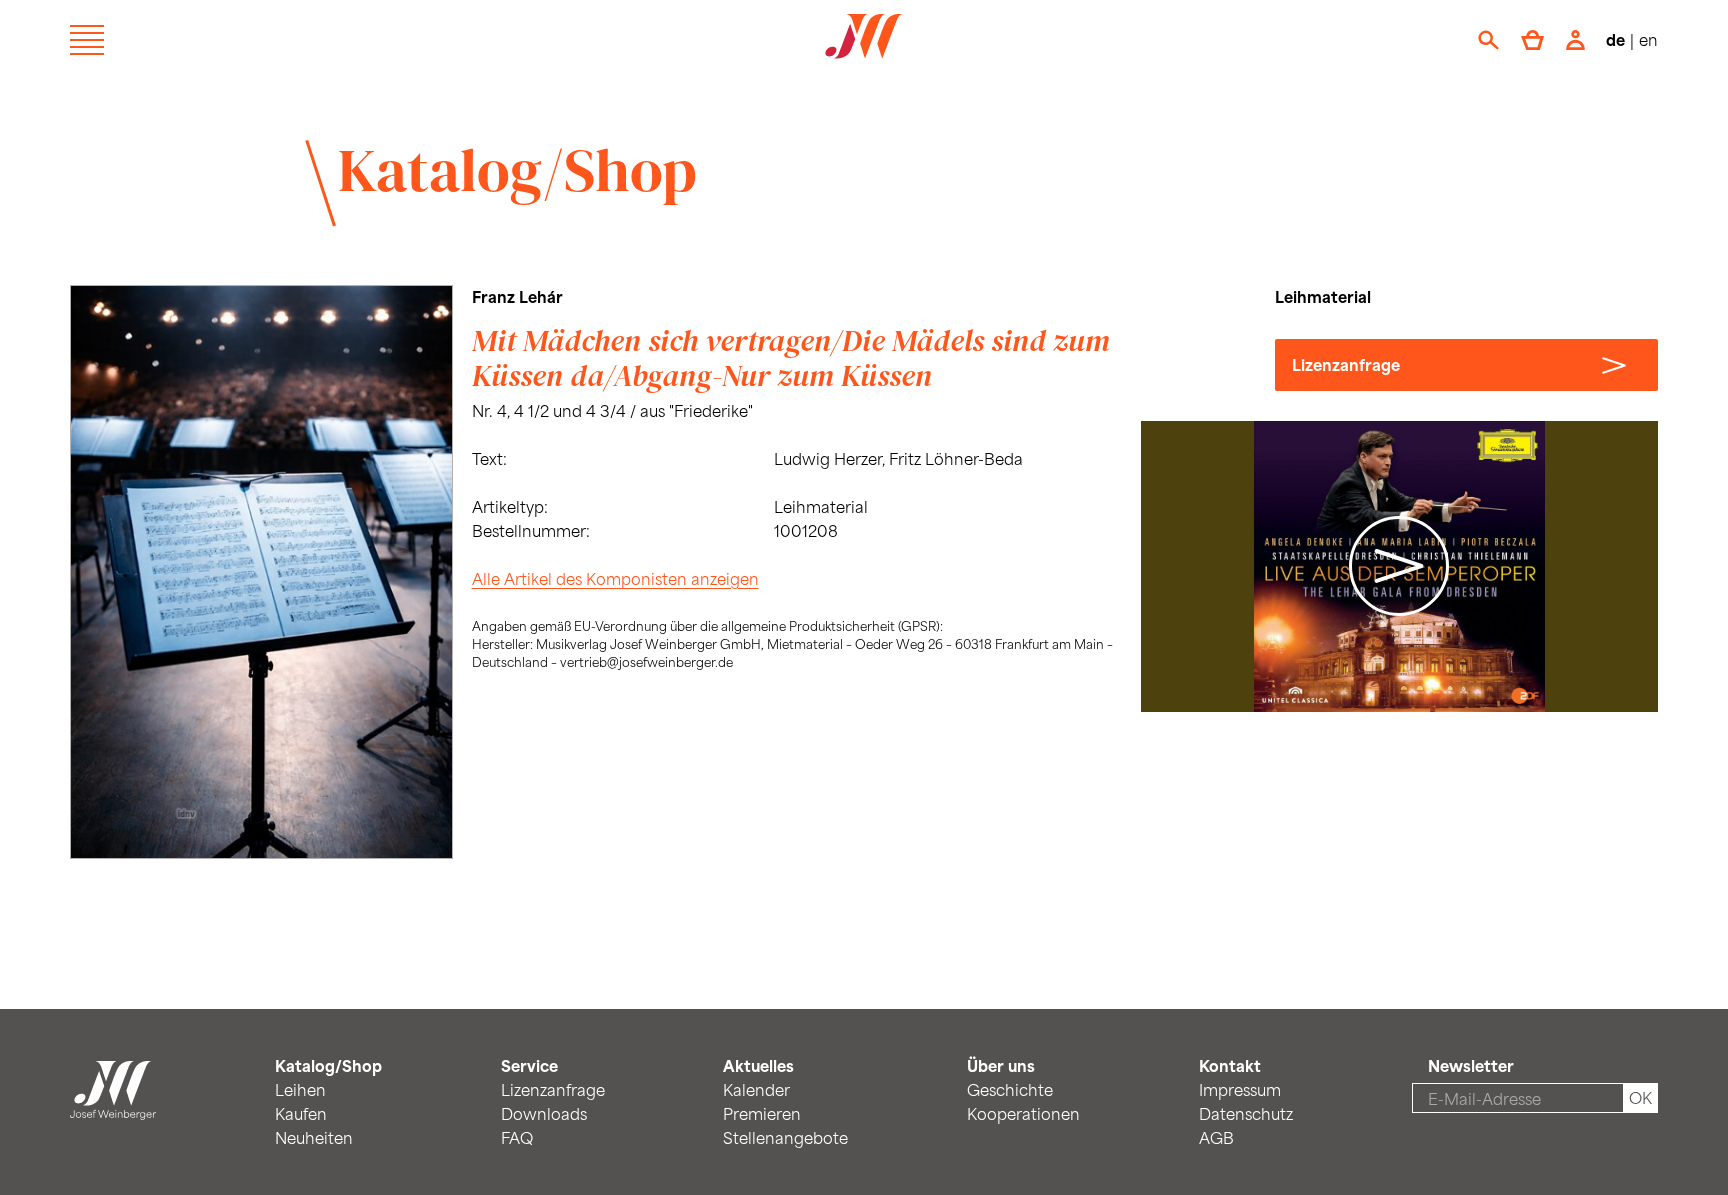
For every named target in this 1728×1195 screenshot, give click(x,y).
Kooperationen (1023, 1113)
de (1615, 39)
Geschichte (1010, 1089)
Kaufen (301, 1113)
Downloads (544, 1113)
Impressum (1240, 1089)
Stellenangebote (785, 1137)
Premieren (762, 1113)
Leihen (300, 1089)
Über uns (1001, 1065)
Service (529, 1065)
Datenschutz (1246, 1113)
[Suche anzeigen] (1488, 40)
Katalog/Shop (517, 170)
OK (1640, 1097)
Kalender (756, 1089)
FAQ (517, 1137)
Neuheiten (314, 1137)
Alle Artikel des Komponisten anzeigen (615, 578)
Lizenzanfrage (1346, 364)
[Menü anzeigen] (87, 40)
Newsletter (1471, 1065)
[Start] (113, 1107)
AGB (1216, 1137)
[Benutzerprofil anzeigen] (1575, 40)
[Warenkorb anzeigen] (1532, 40)
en (1648, 39)
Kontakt (1230, 1065)
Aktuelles (758, 1065)
